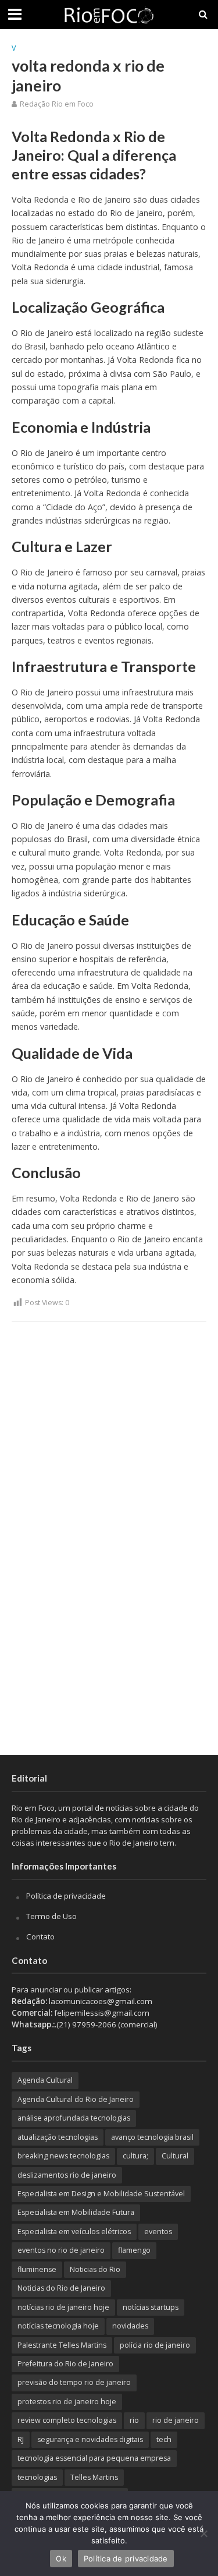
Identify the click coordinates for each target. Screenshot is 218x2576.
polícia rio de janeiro (155, 2345)
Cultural (175, 2156)
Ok (61, 2559)
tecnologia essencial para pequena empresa (94, 2458)
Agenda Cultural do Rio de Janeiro (76, 2099)
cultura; (135, 2156)
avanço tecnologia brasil (152, 2137)
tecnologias (37, 2477)
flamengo (134, 2250)
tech (164, 2439)
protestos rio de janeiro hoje (67, 2402)
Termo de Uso (51, 1916)
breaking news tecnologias (63, 2156)
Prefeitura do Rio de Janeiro (65, 2364)
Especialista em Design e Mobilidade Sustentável (101, 2194)
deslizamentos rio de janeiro (67, 2175)
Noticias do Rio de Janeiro (61, 2288)
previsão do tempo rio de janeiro (74, 2382)
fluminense (37, 2269)
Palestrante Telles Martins (62, 2345)
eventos (158, 2232)
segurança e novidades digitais (90, 2439)
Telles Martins (94, 2477)
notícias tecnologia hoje (58, 2326)
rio (134, 2420)
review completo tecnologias (67, 2420)
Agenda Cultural (45, 2080)
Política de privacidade (66, 1896)
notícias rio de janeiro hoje (63, 2307)
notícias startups (151, 2307)
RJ (21, 2439)
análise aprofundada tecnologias (74, 2118)
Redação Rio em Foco (57, 104)
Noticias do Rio (95, 2269)
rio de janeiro (176, 2420)
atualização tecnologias (58, 2137)
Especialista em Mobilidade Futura (76, 2212)
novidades (130, 2326)
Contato (40, 1937)
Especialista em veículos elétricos (74, 2232)
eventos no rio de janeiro (61, 2250)
